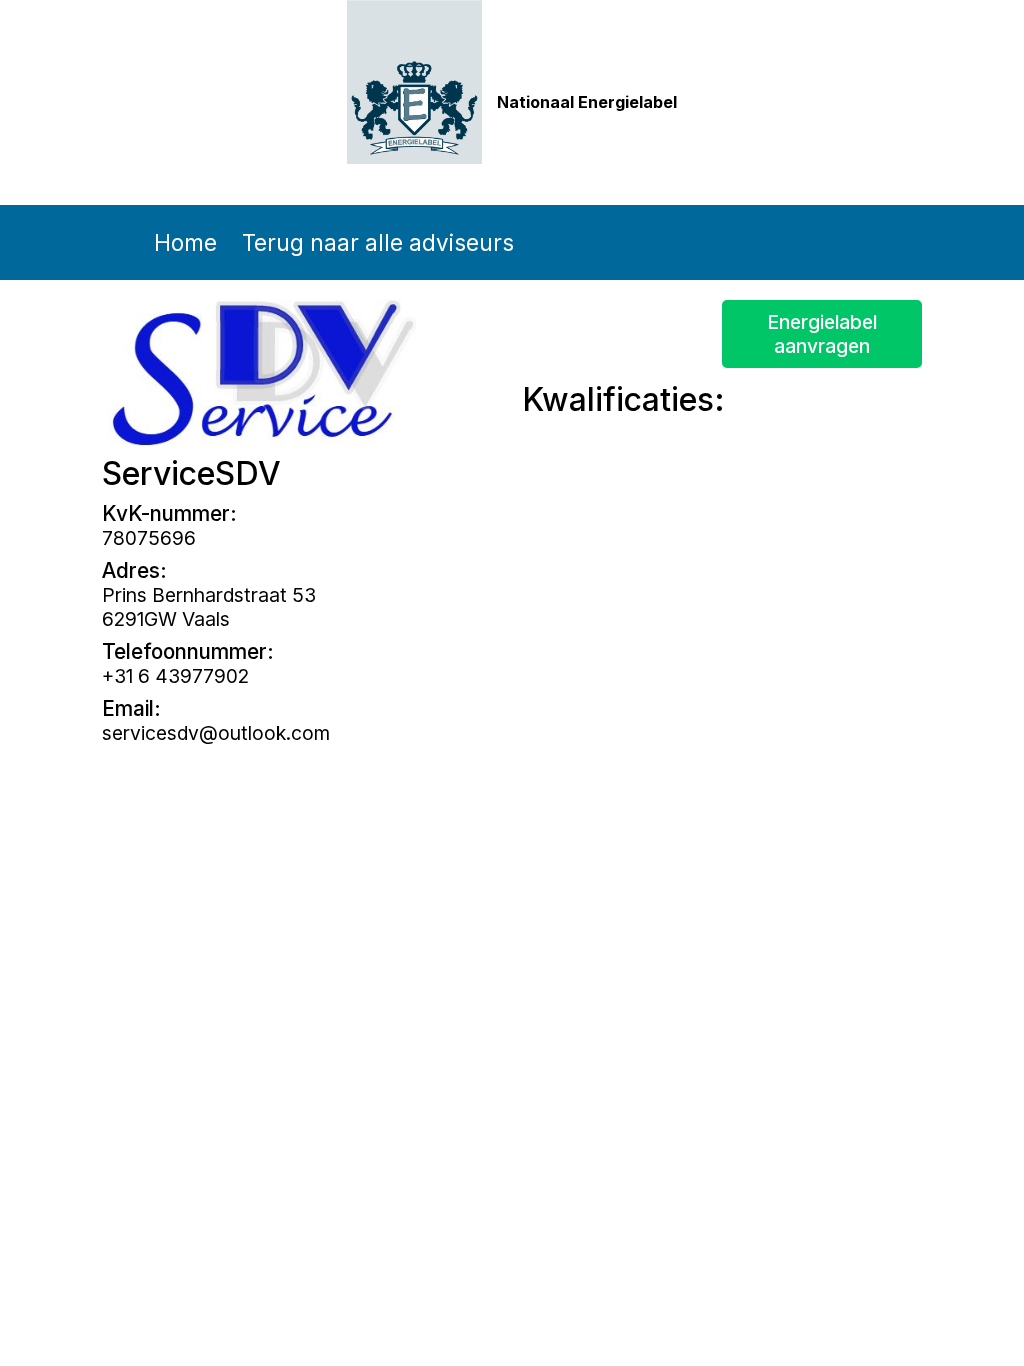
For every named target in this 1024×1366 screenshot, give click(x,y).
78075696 (149, 538)
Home (185, 242)
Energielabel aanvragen (822, 334)
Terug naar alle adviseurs (378, 242)
